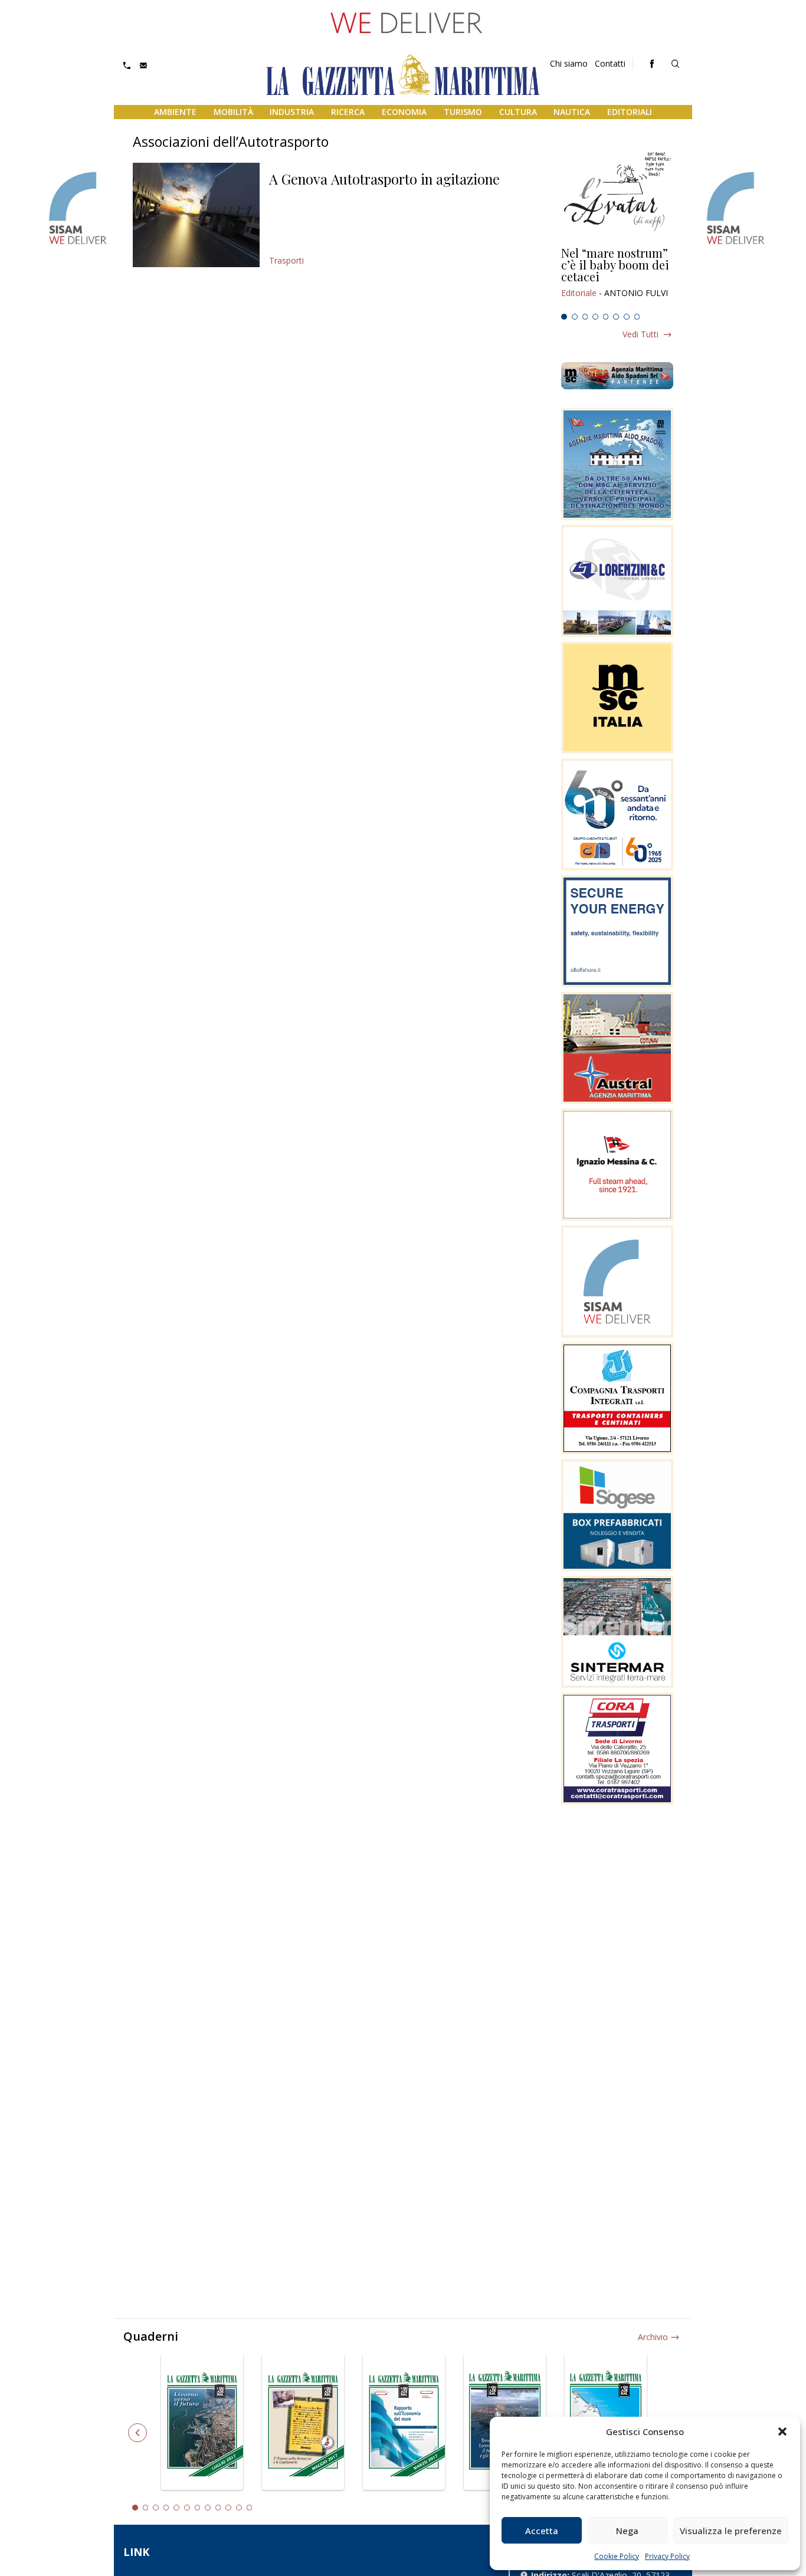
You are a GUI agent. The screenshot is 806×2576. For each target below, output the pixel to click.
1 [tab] (564, 317)
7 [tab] (627, 317)
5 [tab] (606, 317)
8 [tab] (637, 317)
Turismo (463, 112)
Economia (404, 112)
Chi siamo (569, 63)
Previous (137, 2433)
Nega (627, 2531)
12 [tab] (250, 2508)
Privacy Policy (667, 2556)
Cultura (518, 112)
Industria (292, 112)
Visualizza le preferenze (731, 2531)
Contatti (610, 63)
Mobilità (233, 112)
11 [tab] (239, 2508)
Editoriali (630, 112)
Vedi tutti (640, 334)
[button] (782, 2432)
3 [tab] (585, 317)
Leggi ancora (617, 278)
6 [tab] (616, 317)
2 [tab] (575, 317)
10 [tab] (228, 2508)
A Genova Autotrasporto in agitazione (384, 179)
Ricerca (348, 112)
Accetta (542, 2531)
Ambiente (175, 112)
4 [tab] (595, 317)
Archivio (653, 2337)
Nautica (572, 112)
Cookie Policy (617, 2556)
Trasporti (286, 260)
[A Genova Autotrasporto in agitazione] (196, 215)
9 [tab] (218, 2508)
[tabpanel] (617, 278)
